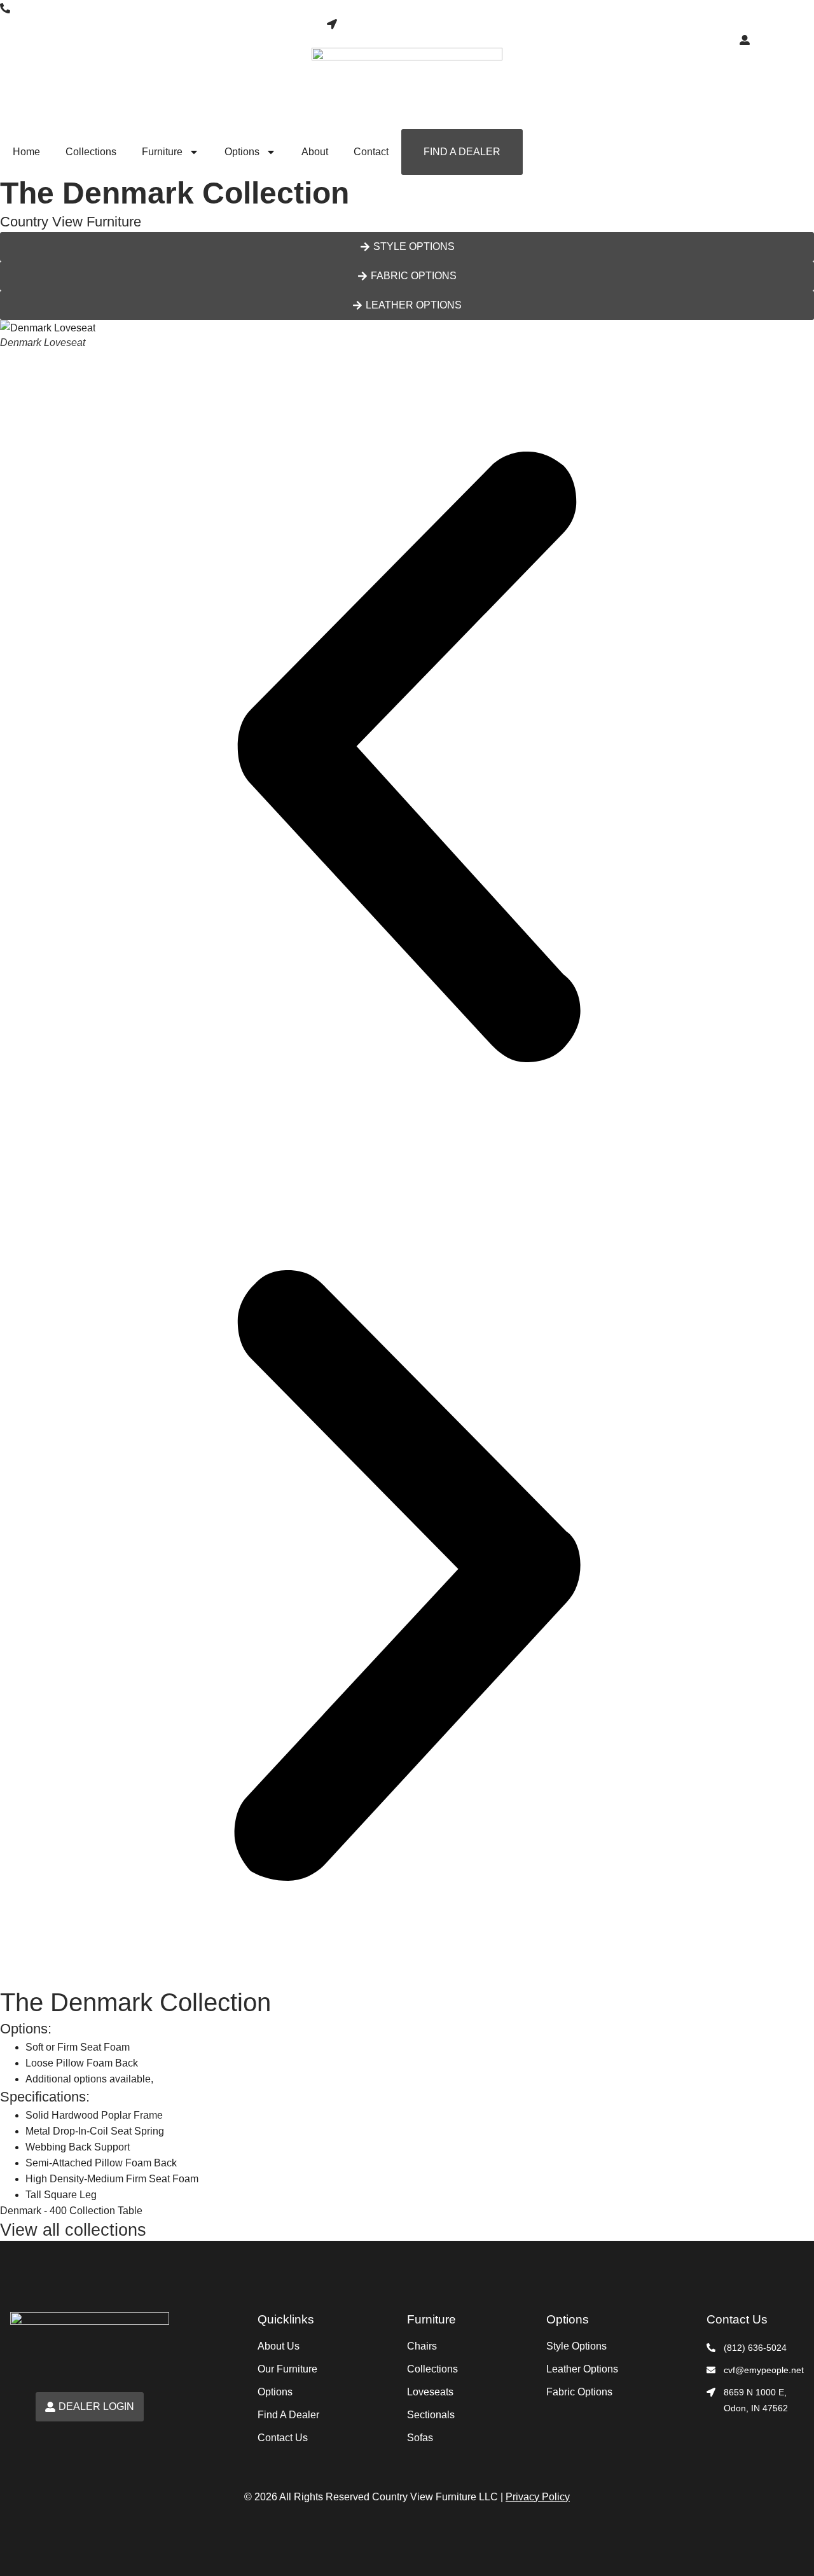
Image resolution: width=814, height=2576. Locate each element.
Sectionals (431, 2415)
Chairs (422, 2346)
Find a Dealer (462, 152)
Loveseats (430, 2392)
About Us (279, 2346)
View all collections (73, 2230)
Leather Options (582, 2369)
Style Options (576, 2346)
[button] (407, 759)
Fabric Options (579, 2392)
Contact (371, 152)
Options (242, 152)
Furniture (162, 152)
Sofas (420, 2438)
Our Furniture (287, 2369)
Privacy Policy (538, 2497)
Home (26, 152)
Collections (91, 152)
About (315, 152)
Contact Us (283, 2438)
